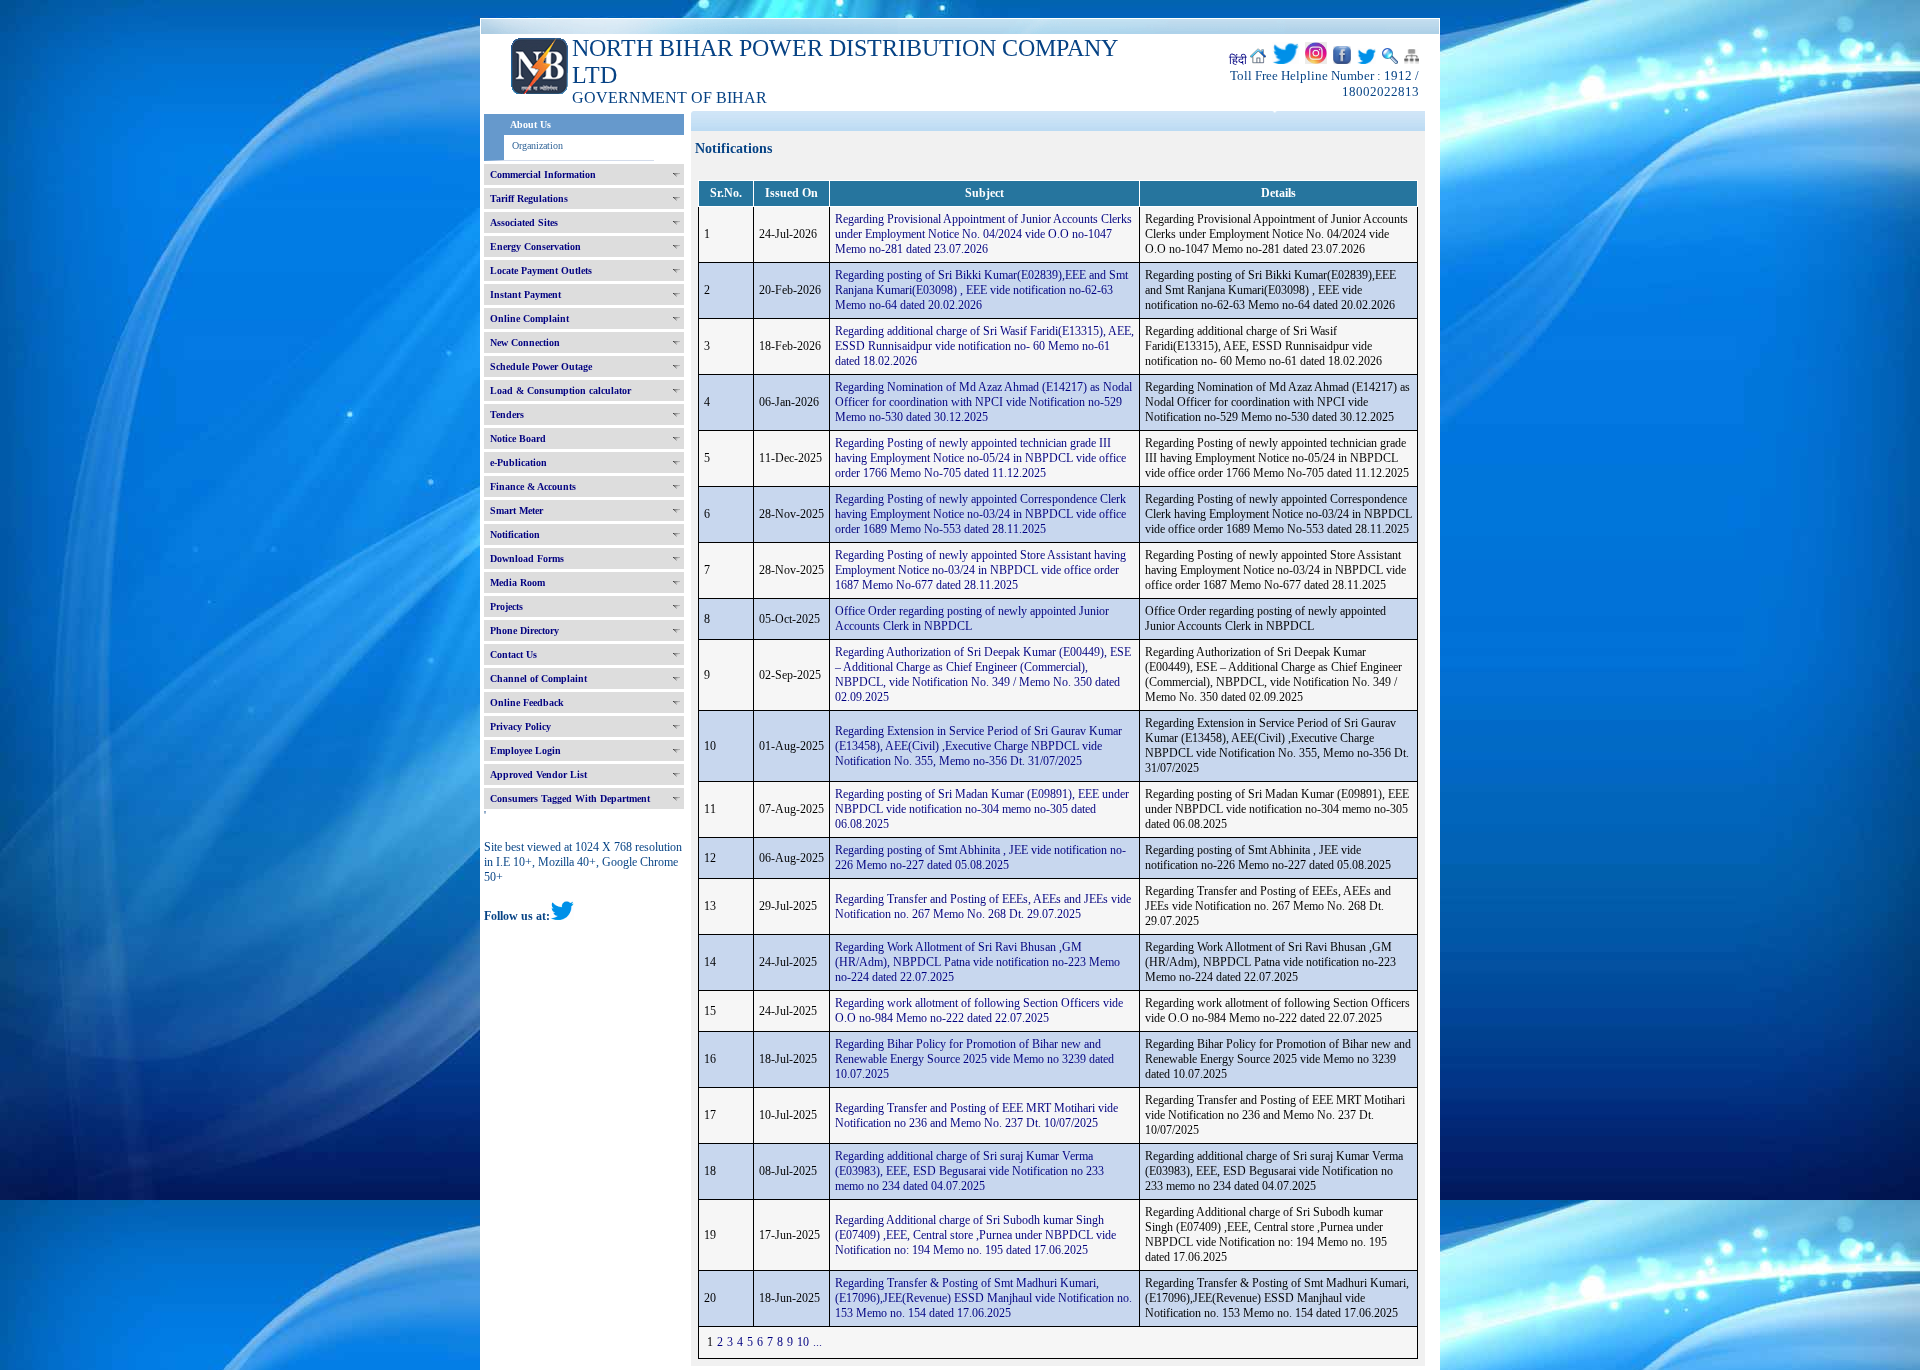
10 (803, 1342)
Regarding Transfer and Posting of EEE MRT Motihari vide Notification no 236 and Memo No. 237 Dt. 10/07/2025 (976, 1115)
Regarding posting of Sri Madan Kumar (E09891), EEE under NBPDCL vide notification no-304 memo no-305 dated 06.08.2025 (982, 809)
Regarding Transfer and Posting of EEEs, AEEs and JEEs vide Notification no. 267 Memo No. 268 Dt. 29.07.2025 (983, 906)
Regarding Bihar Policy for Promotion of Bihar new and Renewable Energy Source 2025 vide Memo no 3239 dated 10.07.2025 (974, 1059)
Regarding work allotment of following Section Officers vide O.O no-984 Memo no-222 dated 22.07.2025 (979, 1010)
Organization (537, 145)
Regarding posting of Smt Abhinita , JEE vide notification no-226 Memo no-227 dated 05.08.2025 (980, 857)
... (817, 1342)
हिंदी (1238, 60)
